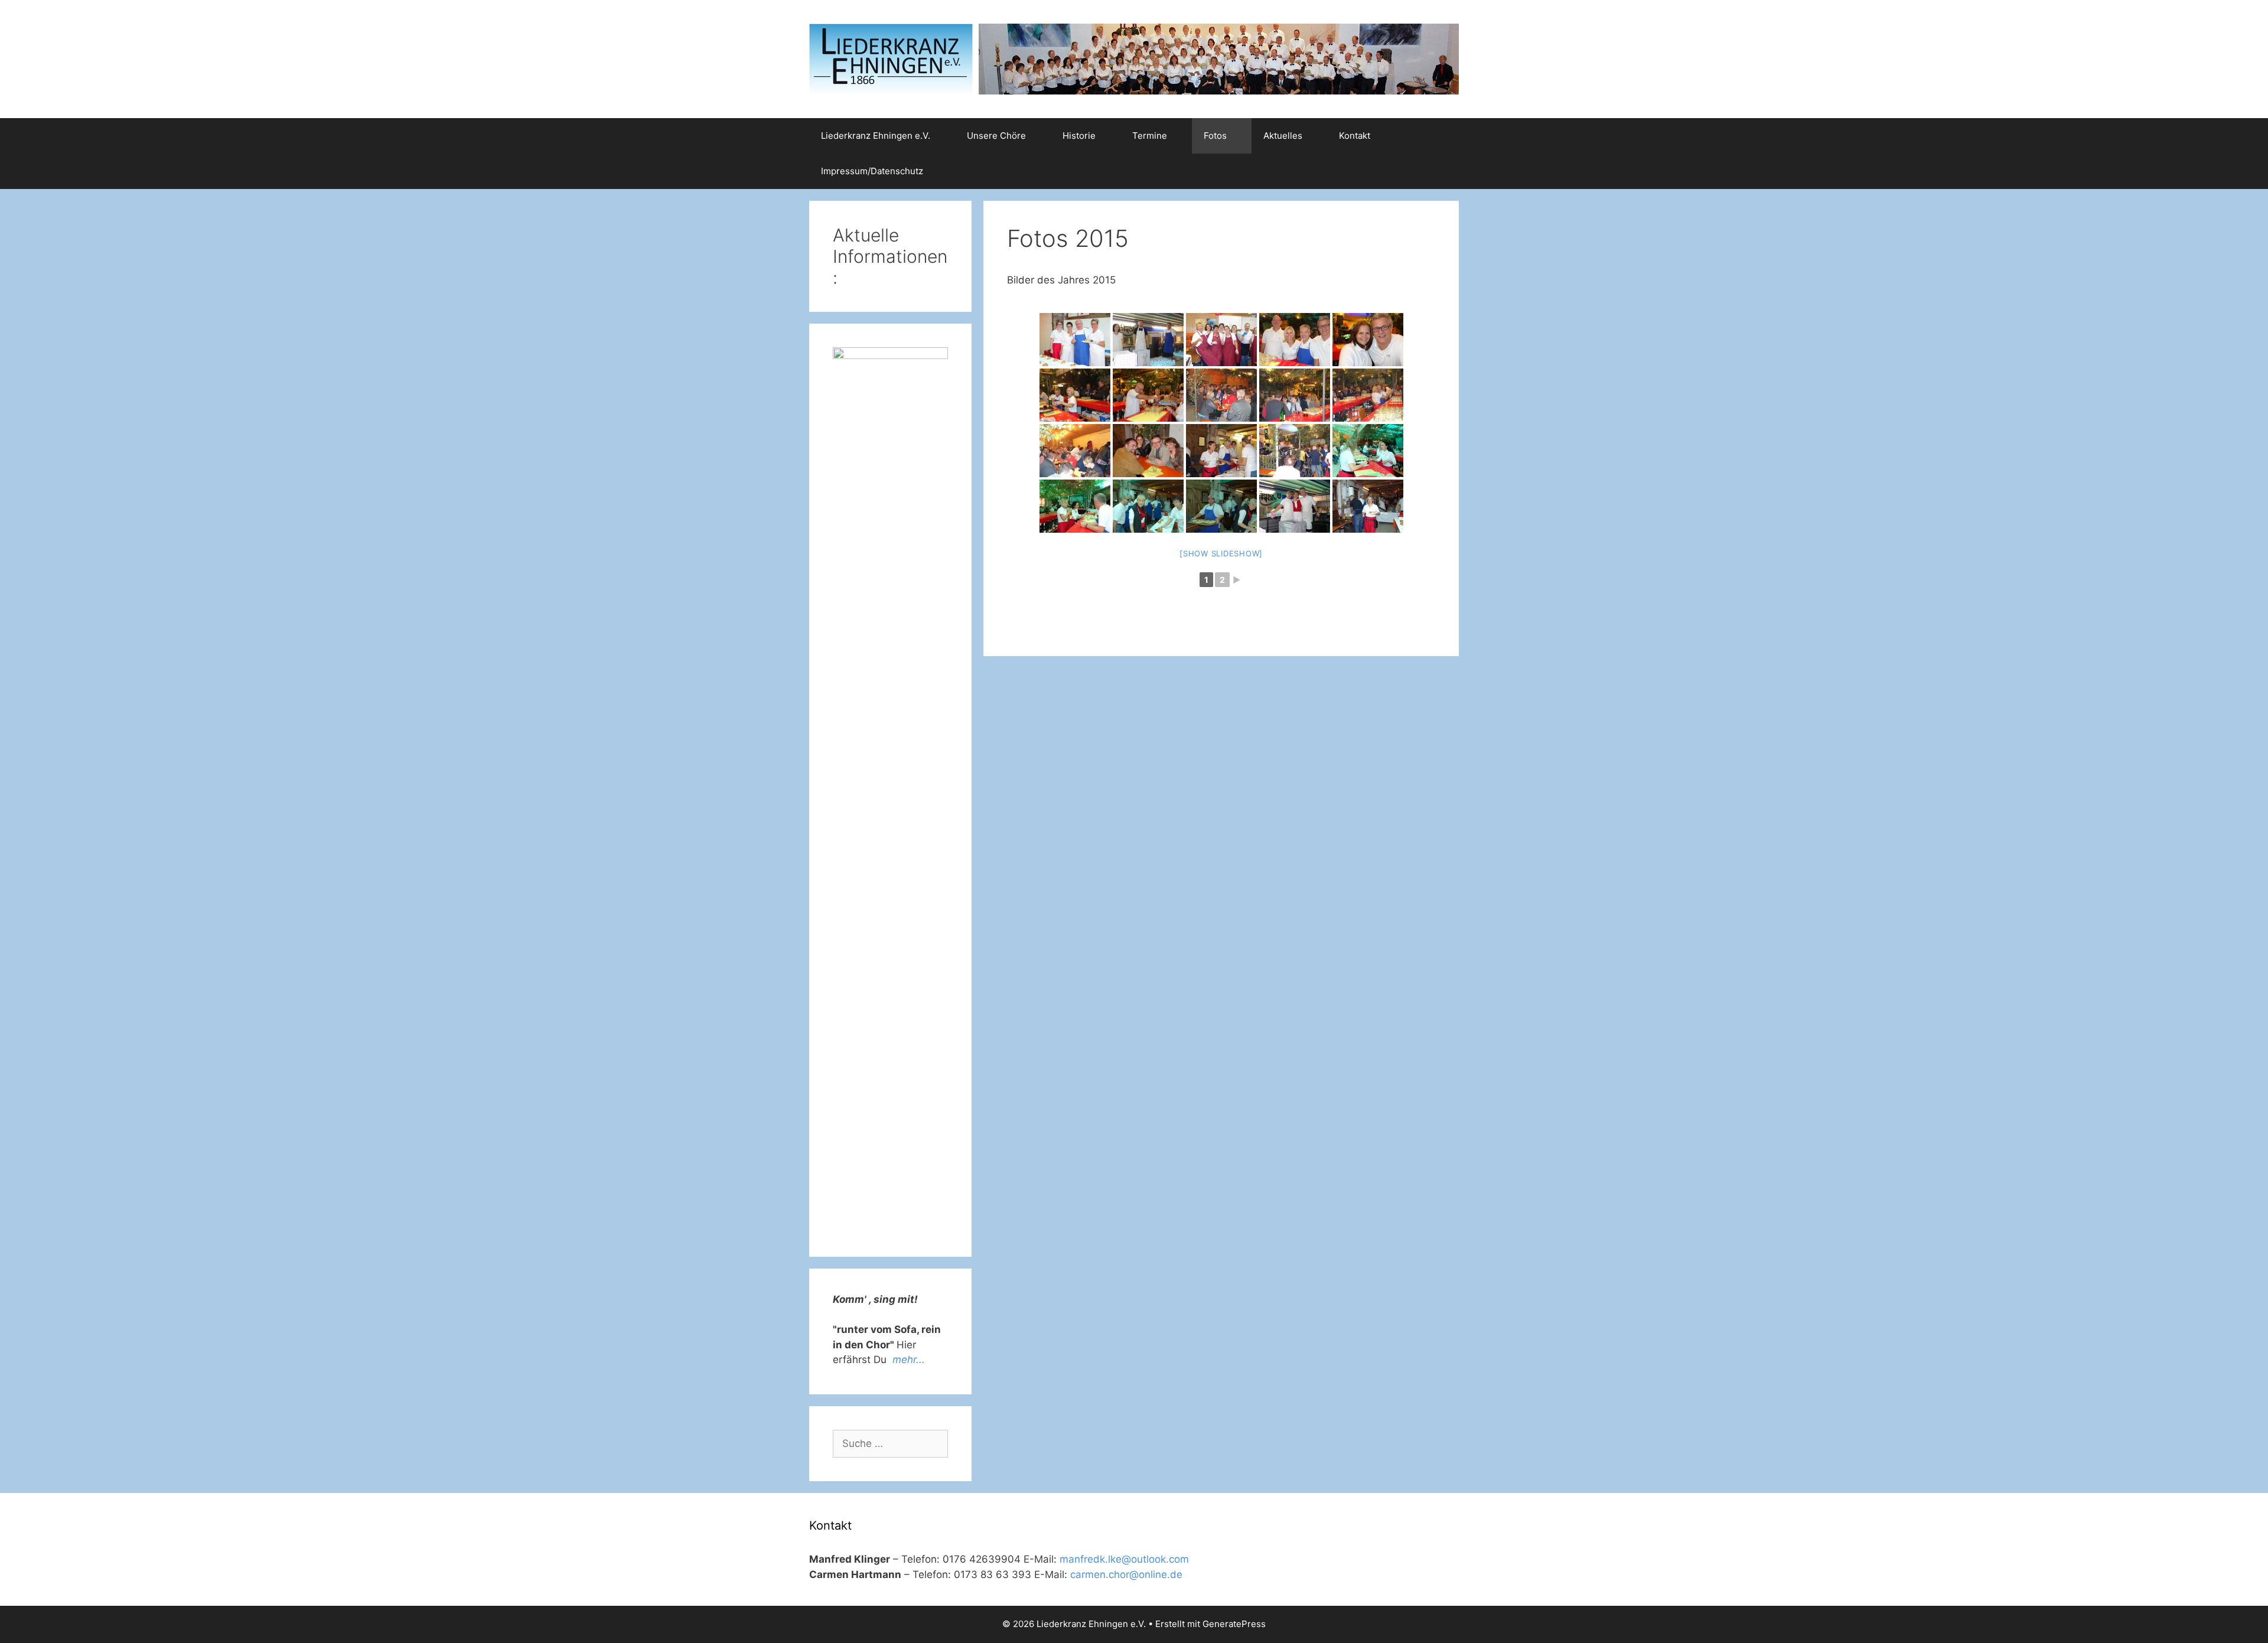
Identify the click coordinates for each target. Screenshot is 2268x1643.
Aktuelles (1283, 136)
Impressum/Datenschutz (872, 171)
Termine (1150, 136)
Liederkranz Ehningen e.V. (876, 136)
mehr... (909, 1360)
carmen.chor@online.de (1126, 1574)
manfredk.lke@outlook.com (1124, 1559)
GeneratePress (1234, 1624)
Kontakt (1355, 136)
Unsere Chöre (996, 136)
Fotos (1215, 136)
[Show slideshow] (1221, 553)
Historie (1079, 136)
